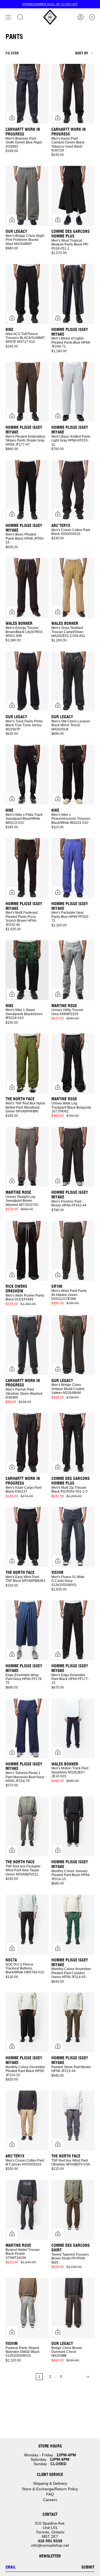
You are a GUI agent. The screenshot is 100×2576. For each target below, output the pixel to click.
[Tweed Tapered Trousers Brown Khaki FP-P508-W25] (73, 2210)
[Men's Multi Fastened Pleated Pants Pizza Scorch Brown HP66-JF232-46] (27, 868)
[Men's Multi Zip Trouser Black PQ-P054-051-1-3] (73, 1443)
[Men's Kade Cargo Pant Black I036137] (27, 1443)
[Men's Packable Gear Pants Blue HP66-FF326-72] (73, 868)
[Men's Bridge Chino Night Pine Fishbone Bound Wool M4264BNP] (27, 196)
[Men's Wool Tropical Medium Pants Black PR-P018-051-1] (73, 196)
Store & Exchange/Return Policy (50, 2489)
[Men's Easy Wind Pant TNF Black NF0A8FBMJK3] (27, 1537)
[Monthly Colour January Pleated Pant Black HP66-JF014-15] (73, 1826)
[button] (20, 17)
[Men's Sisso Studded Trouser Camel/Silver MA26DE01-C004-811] (73, 588)
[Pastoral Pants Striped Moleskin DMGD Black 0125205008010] (27, 2308)
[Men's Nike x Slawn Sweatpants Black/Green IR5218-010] (27, 970)
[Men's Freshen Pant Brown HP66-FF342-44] (73, 1157)
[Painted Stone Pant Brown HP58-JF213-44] (73, 2022)
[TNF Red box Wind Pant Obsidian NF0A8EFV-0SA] (73, 2121)
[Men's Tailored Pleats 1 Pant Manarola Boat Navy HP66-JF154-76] (27, 1729)
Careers (50, 2500)
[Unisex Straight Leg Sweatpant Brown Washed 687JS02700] (27, 1157)
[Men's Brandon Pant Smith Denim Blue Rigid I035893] (27, 94)
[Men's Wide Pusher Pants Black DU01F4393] (27, 1251)
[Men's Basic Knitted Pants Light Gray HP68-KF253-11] (73, 392)
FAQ (50, 2494)
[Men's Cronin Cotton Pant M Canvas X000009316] (27, 2121)
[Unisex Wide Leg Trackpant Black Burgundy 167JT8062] (73, 1063)
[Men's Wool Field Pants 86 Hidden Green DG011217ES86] (73, 1251)
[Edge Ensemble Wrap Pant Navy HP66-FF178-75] (27, 1630)
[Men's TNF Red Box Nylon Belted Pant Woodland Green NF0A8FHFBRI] (27, 1063)
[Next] (79, 2377)
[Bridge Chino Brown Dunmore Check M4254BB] (73, 2308)
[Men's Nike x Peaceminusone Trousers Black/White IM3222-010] (73, 775)
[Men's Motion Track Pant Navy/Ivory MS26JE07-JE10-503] (73, 1729)
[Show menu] (8, 17)
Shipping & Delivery (50, 2483)
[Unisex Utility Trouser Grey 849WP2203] (73, 970)
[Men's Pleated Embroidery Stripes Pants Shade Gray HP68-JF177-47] (27, 392)
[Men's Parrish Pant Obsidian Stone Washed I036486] (27, 1345)
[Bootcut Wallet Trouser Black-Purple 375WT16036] (27, 2210)
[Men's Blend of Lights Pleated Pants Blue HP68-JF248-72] (73, 294)
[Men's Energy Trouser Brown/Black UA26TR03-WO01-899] (27, 588)
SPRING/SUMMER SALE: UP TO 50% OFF (50, 4)
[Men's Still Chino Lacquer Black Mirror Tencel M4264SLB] (73, 681)
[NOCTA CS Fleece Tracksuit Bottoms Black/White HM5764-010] (27, 1925)
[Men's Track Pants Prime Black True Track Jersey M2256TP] (27, 681)
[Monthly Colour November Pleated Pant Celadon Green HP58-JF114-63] (73, 1925)
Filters (12, 53)
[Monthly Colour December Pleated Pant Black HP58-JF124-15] (27, 2022)
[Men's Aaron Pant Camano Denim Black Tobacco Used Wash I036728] (73, 94)
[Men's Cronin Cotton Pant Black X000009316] (73, 490)
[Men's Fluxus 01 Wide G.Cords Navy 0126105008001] (73, 1537)
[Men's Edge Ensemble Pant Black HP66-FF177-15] (73, 1630)
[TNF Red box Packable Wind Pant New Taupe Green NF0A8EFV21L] (27, 1826)
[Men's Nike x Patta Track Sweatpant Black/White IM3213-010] (27, 775)
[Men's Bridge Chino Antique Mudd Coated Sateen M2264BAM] (73, 1345)
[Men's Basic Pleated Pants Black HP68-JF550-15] (27, 490)
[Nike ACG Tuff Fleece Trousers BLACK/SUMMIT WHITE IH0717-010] (27, 294)
